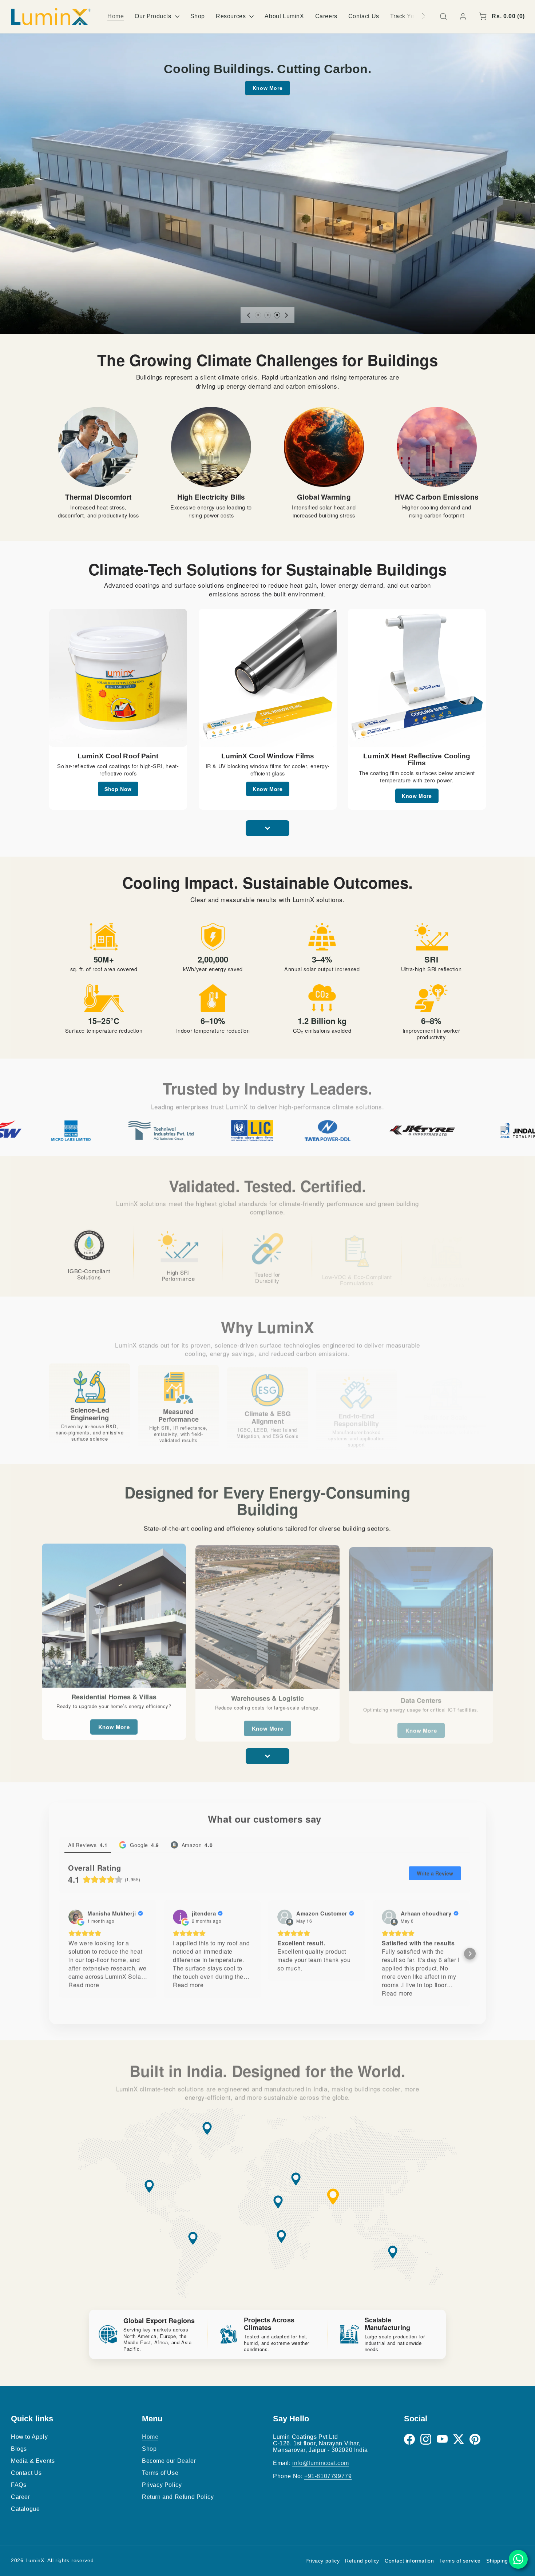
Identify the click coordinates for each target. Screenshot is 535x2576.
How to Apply (29, 2437)
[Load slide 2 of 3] (267, 315)
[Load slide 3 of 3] (277, 315)
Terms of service (460, 2561)
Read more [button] (84, 1983)
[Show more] (267, 828)
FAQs (19, 2485)
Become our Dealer (169, 2461)
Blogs (19, 2449)
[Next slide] (286, 315)
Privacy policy (322, 2561)
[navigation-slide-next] (414, 16)
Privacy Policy (162, 2485)
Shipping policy (505, 2561)
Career (21, 2497)
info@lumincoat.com (321, 2463)
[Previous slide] (249, 315)
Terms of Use (160, 2473)
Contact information (409, 2561)
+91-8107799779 (328, 2476)
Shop (149, 2449)
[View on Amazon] (285, 1915)
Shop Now (118, 789)
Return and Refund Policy (178, 2497)
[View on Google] (76, 1915)
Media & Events (33, 2461)
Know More (267, 88)
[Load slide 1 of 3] (258, 315)
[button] (443, 16)
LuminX (35, 2560)
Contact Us (26, 2473)
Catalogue (25, 2509)
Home (150, 2437)
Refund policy (362, 2561)
